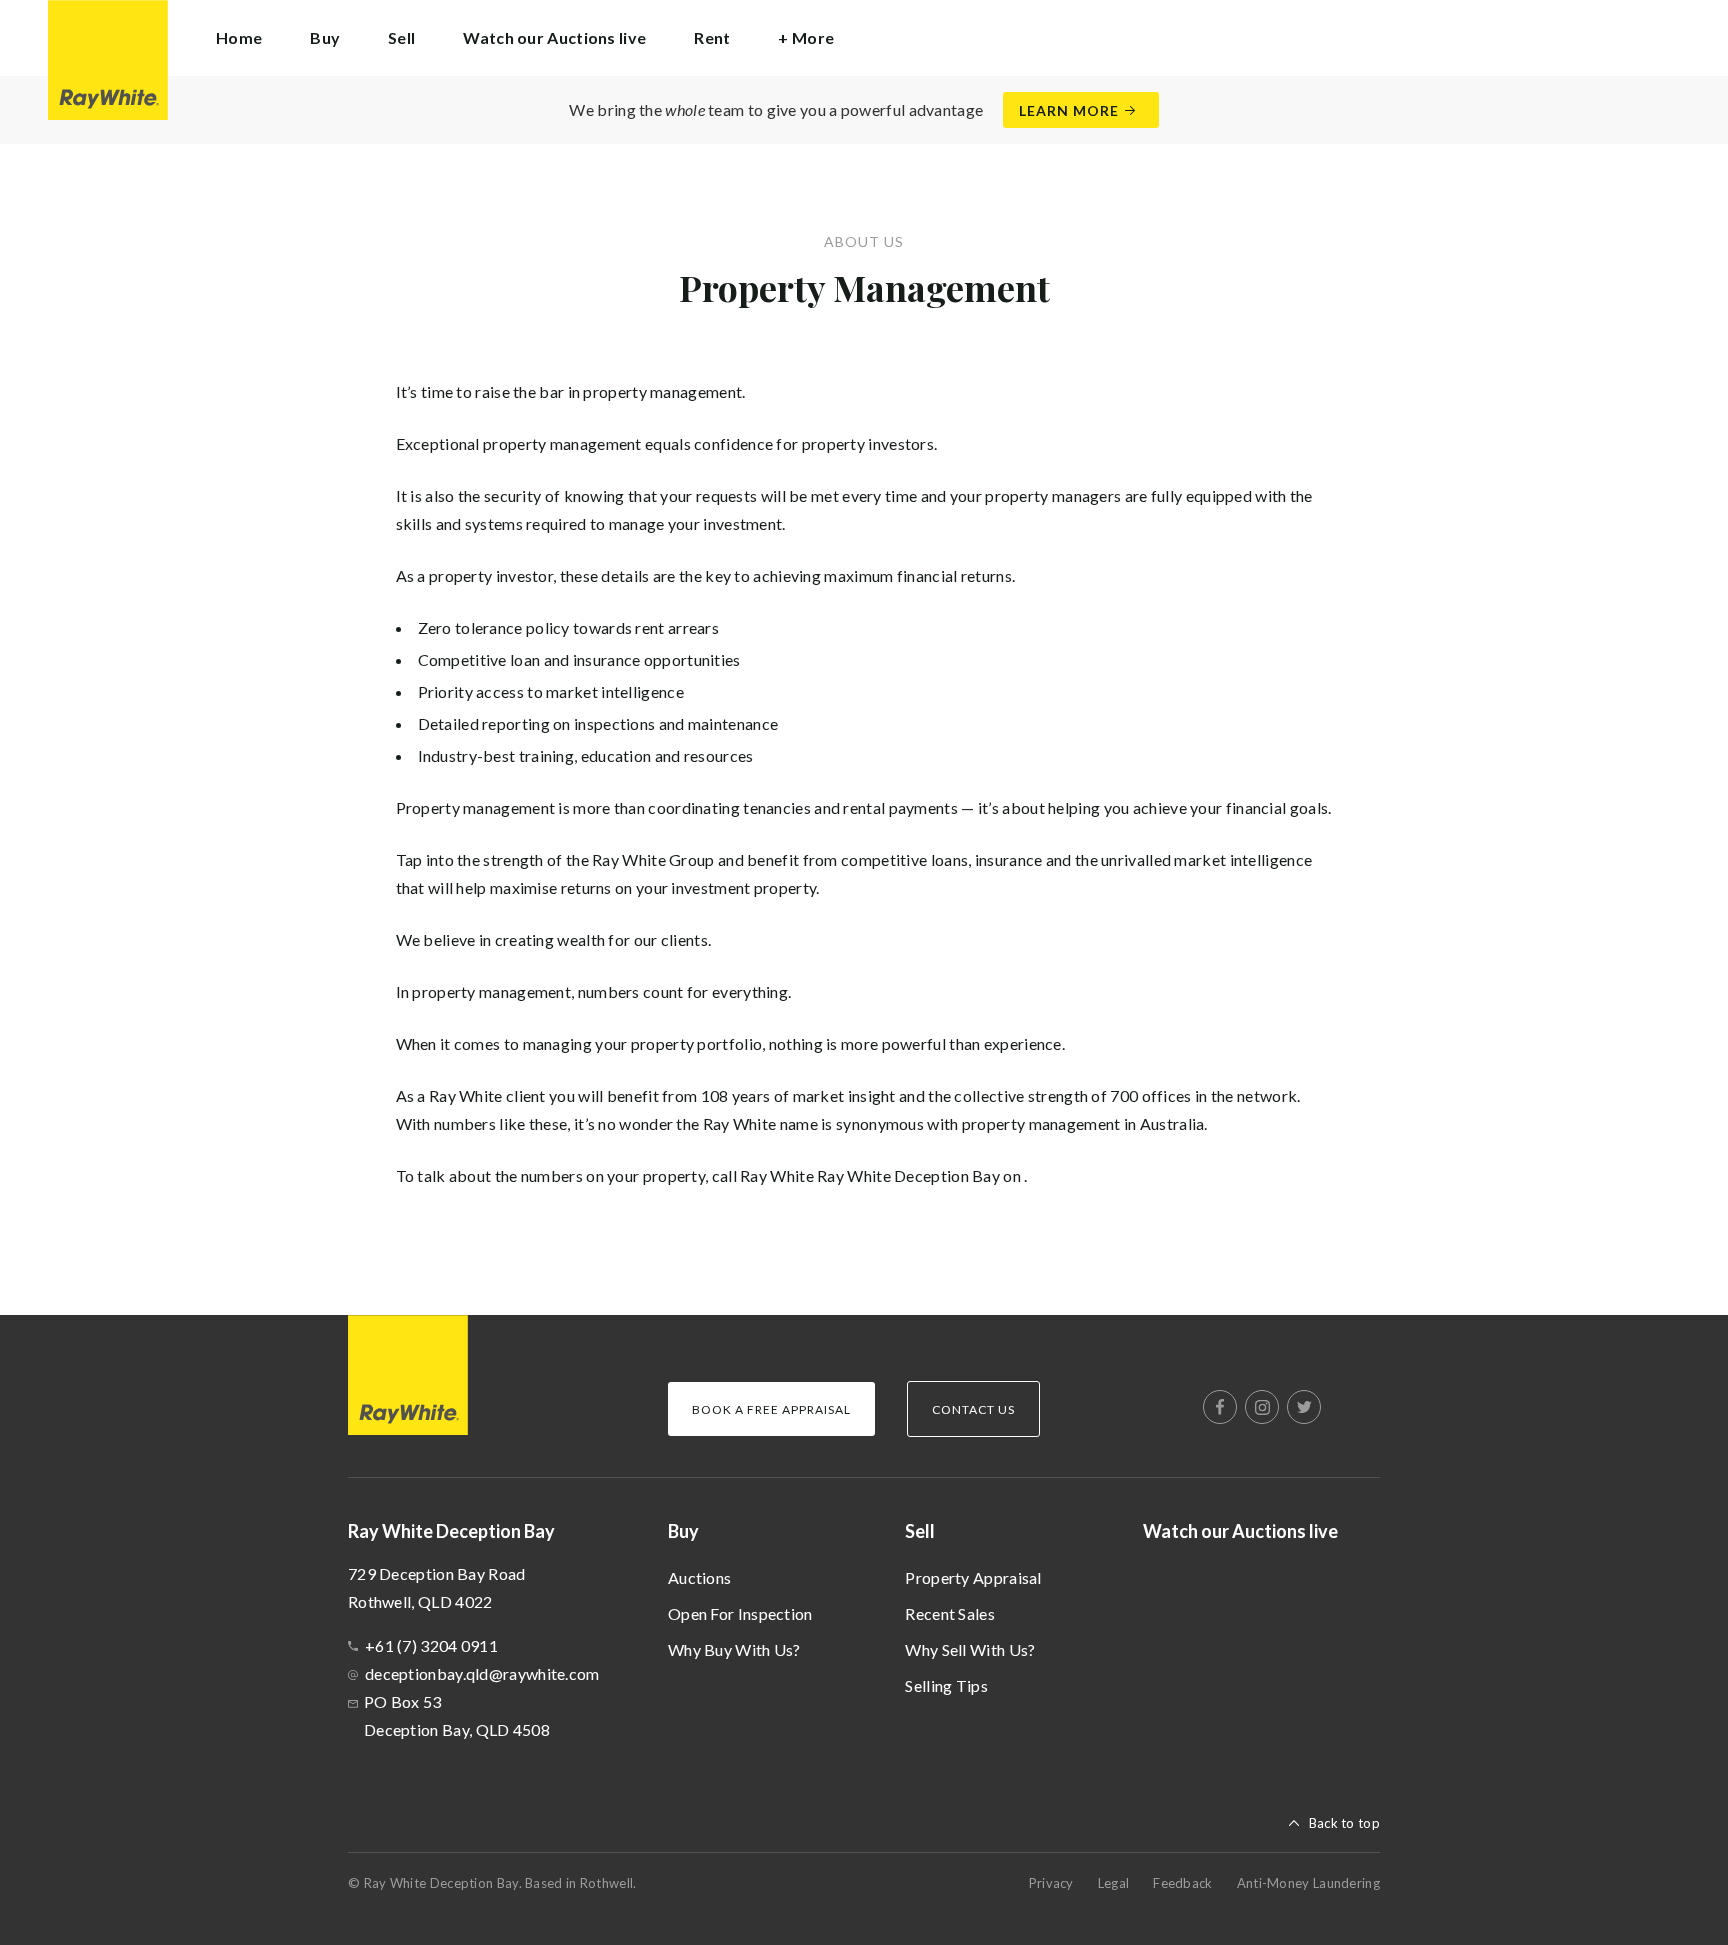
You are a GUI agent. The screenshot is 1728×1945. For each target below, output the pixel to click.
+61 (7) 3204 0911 (431, 1645)
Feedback (1182, 1883)
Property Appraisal (973, 1577)
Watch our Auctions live (554, 37)
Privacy (1051, 1883)
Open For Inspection (740, 1613)
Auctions (699, 1577)
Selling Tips (946, 1685)
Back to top (1344, 1823)
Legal (1114, 1883)
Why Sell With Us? (970, 1649)
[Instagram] (1262, 1407)
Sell (920, 1531)
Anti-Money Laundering (1308, 1883)
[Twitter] (1304, 1407)
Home (239, 37)
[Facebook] (1220, 1407)
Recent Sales (950, 1613)
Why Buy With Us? (734, 1649)
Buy (683, 1531)
